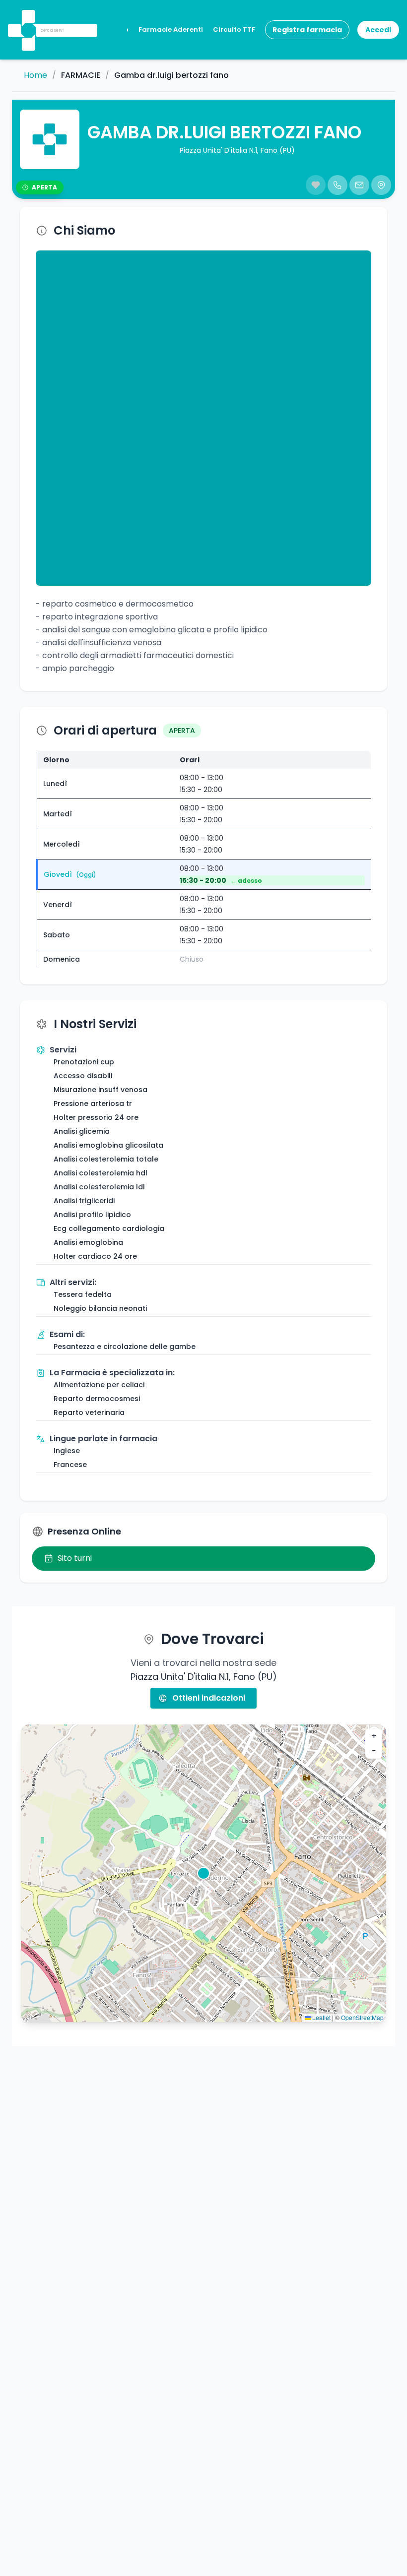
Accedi (378, 30)
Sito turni (75, 1558)
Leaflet (321, 2017)
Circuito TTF (234, 30)
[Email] (359, 185)
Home (35, 75)
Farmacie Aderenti (171, 30)
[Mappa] (381, 185)
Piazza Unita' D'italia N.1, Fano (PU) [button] (237, 150)
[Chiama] (338, 185)
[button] (27, 17)
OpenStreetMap (362, 2017)
